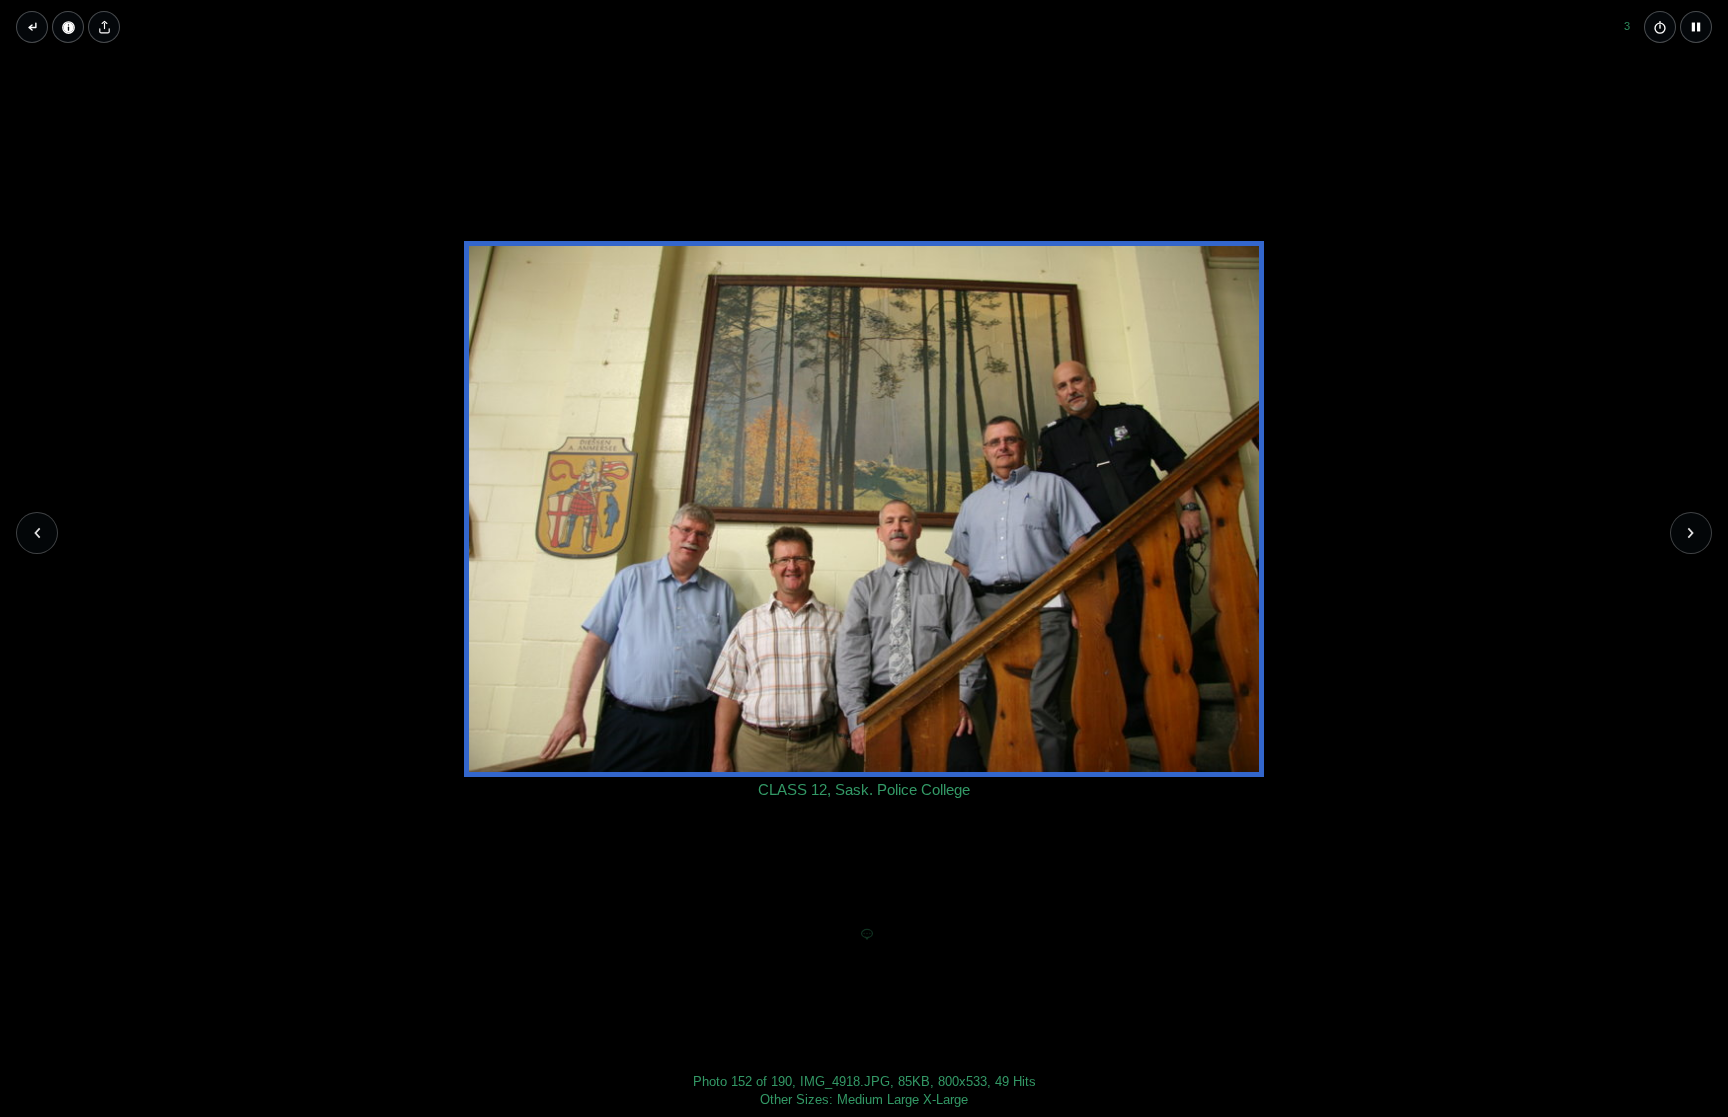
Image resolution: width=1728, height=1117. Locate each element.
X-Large (945, 1099)
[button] (1696, 27)
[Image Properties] (68, 27)
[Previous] (37, 533)
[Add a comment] (867, 935)
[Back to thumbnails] (32, 27)
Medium (860, 1099)
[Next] (1691, 533)
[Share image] (104, 27)
